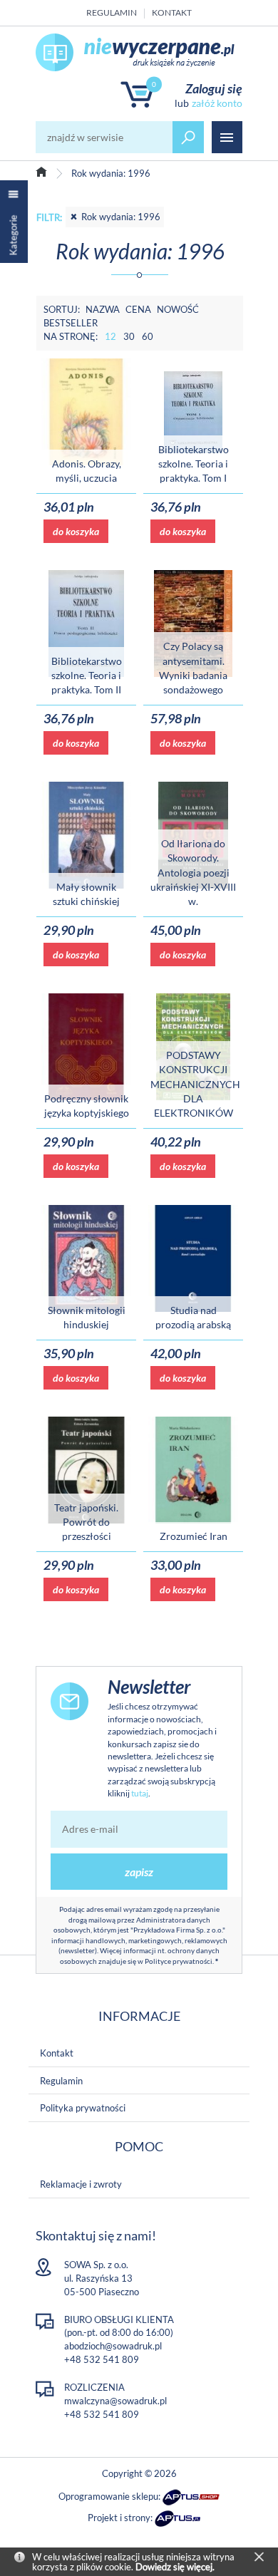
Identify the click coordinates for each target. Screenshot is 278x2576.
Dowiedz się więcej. (175, 2567)
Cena (138, 309)
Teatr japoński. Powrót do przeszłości (86, 1522)
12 (110, 336)
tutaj (140, 1793)
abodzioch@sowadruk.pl (113, 2346)
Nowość (178, 309)
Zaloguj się (214, 88)
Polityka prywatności (83, 2108)
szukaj (188, 137)
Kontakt (172, 12)
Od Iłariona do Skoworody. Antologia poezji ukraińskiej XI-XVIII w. (193, 872)
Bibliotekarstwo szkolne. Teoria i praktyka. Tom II (87, 676)
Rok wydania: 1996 (121, 217)
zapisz (139, 1872)
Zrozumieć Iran (194, 1536)
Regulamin (112, 12)
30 (129, 336)
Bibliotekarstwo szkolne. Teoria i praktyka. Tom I (194, 464)
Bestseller (71, 323)
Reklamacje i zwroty (81, 2184)
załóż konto (217, 103)
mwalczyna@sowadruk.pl (115, 2401)
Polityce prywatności (179, 1961)
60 (148, 336)
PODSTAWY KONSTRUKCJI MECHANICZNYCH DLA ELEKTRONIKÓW (195, 1084)
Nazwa (103, 309)
